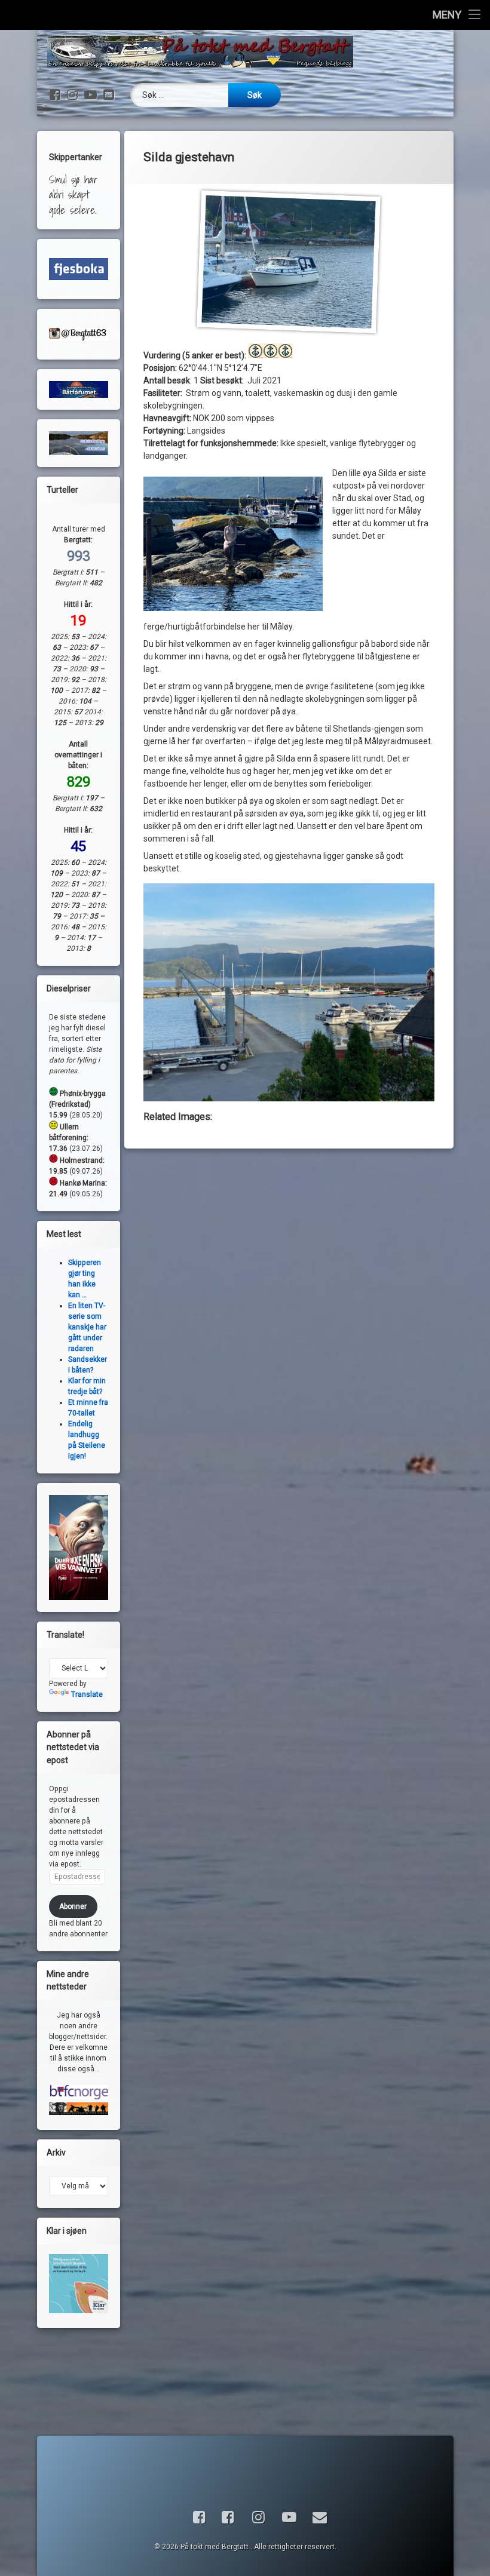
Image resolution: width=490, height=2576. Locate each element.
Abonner (73, 1906)
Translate (87, 1694)
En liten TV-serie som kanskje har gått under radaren (87, 1327)
